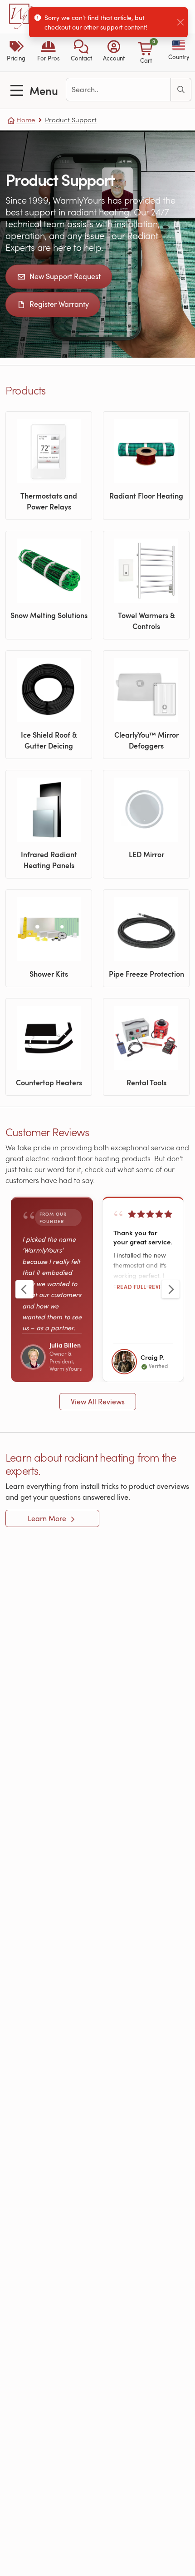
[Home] (21, 16)
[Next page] (171, 1289)
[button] (81, 52)
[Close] (180, 22)
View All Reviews (98, 1402)
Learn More (48, 1518)
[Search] (181, 90)
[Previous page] (24, 1289)
